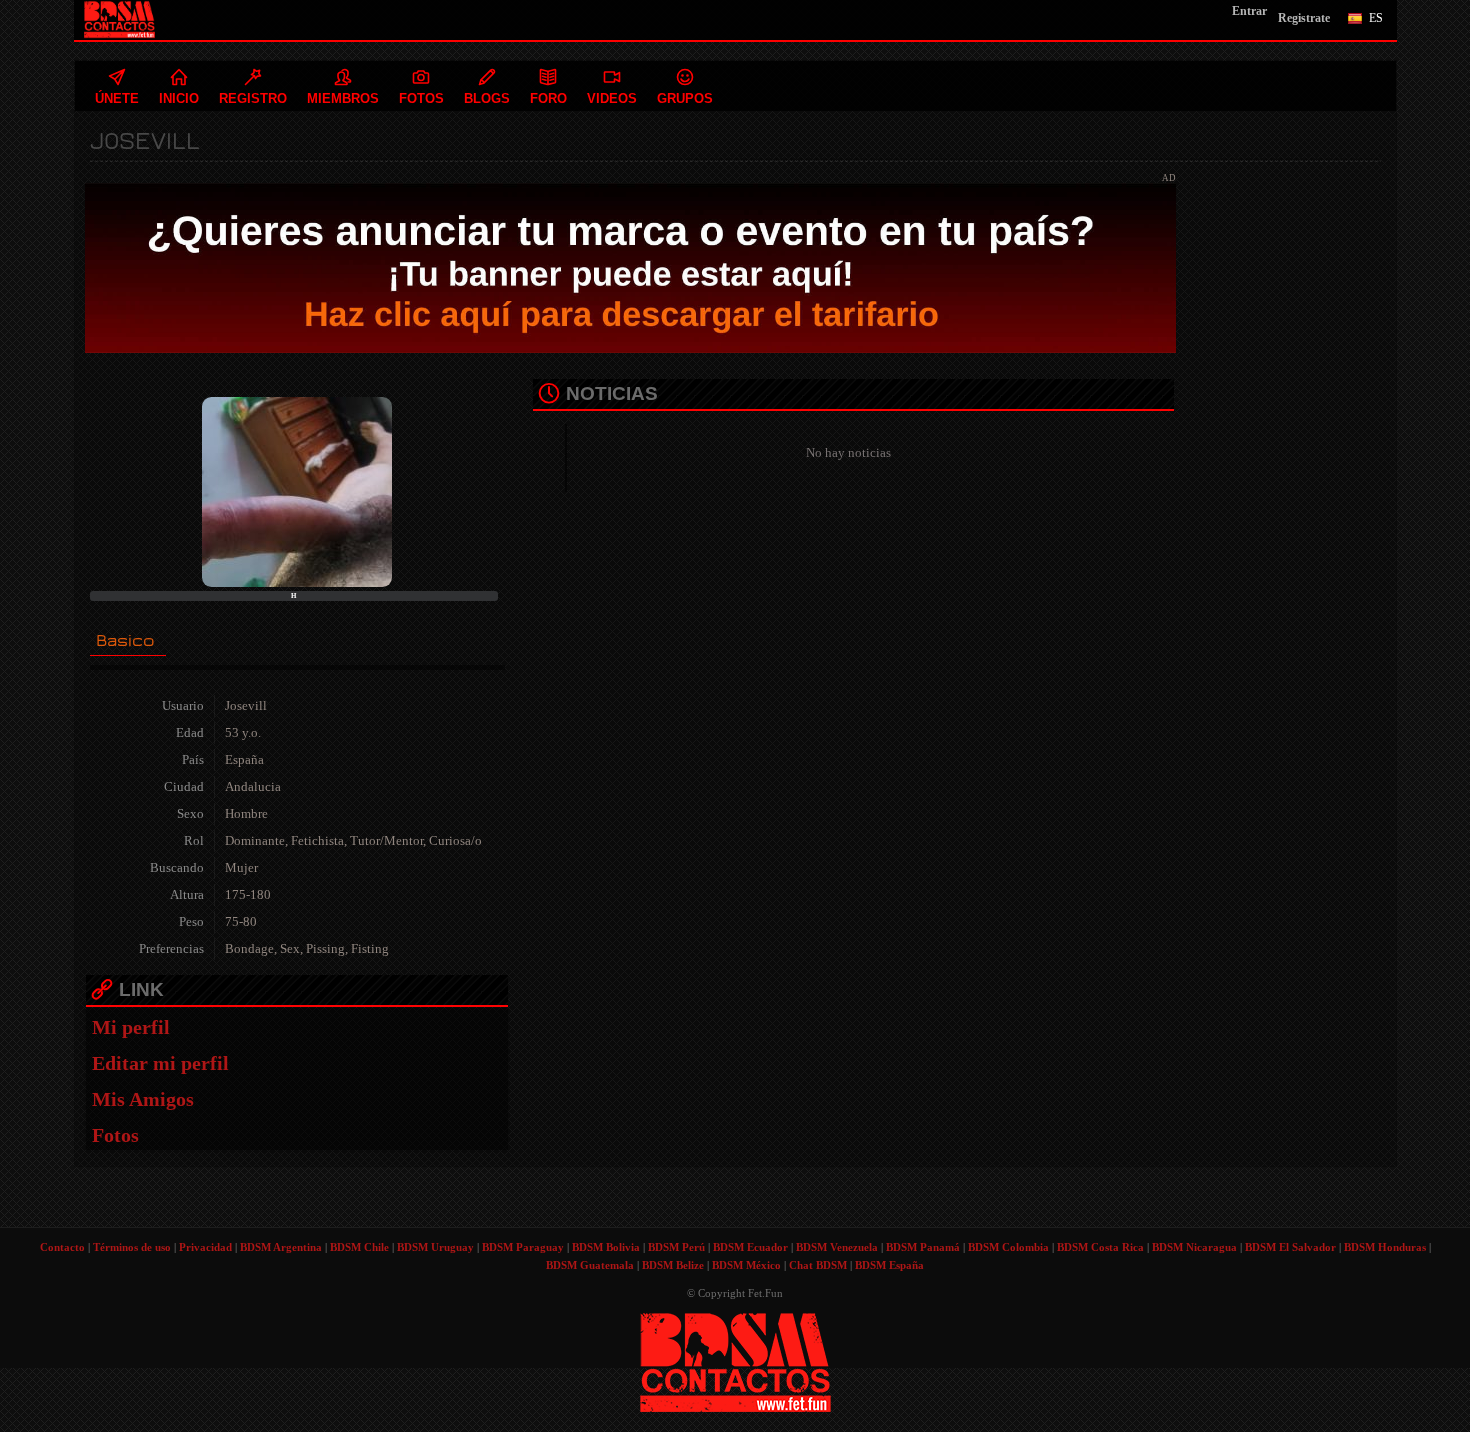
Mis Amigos (143, 1099)
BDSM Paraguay (523, 1247)
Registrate (1304, 18)
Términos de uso (132, 1247)
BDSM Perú (676, 1247)
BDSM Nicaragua (1194, 1247)
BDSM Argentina (281, 1247)
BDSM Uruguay (435, 1247)
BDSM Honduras (1385, 1247)
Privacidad (205, 1247)
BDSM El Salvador (1290, 1247)
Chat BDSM (818, 1265)
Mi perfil (131, 1027)
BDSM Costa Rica (1100, 1247)
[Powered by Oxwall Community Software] (735, 1361)
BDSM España (889, 1265)
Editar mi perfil (160, 1063)
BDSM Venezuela (837, 1247)
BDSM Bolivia (606, 1247)
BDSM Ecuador (750, 1247)
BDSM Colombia (1008, 1247)
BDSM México (746, 1265)
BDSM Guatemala (590, 1265)
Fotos (115, 1135)
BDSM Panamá (923, 1247)
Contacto (62, 1247)
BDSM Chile (359, 1247)
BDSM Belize (673, 1265)
